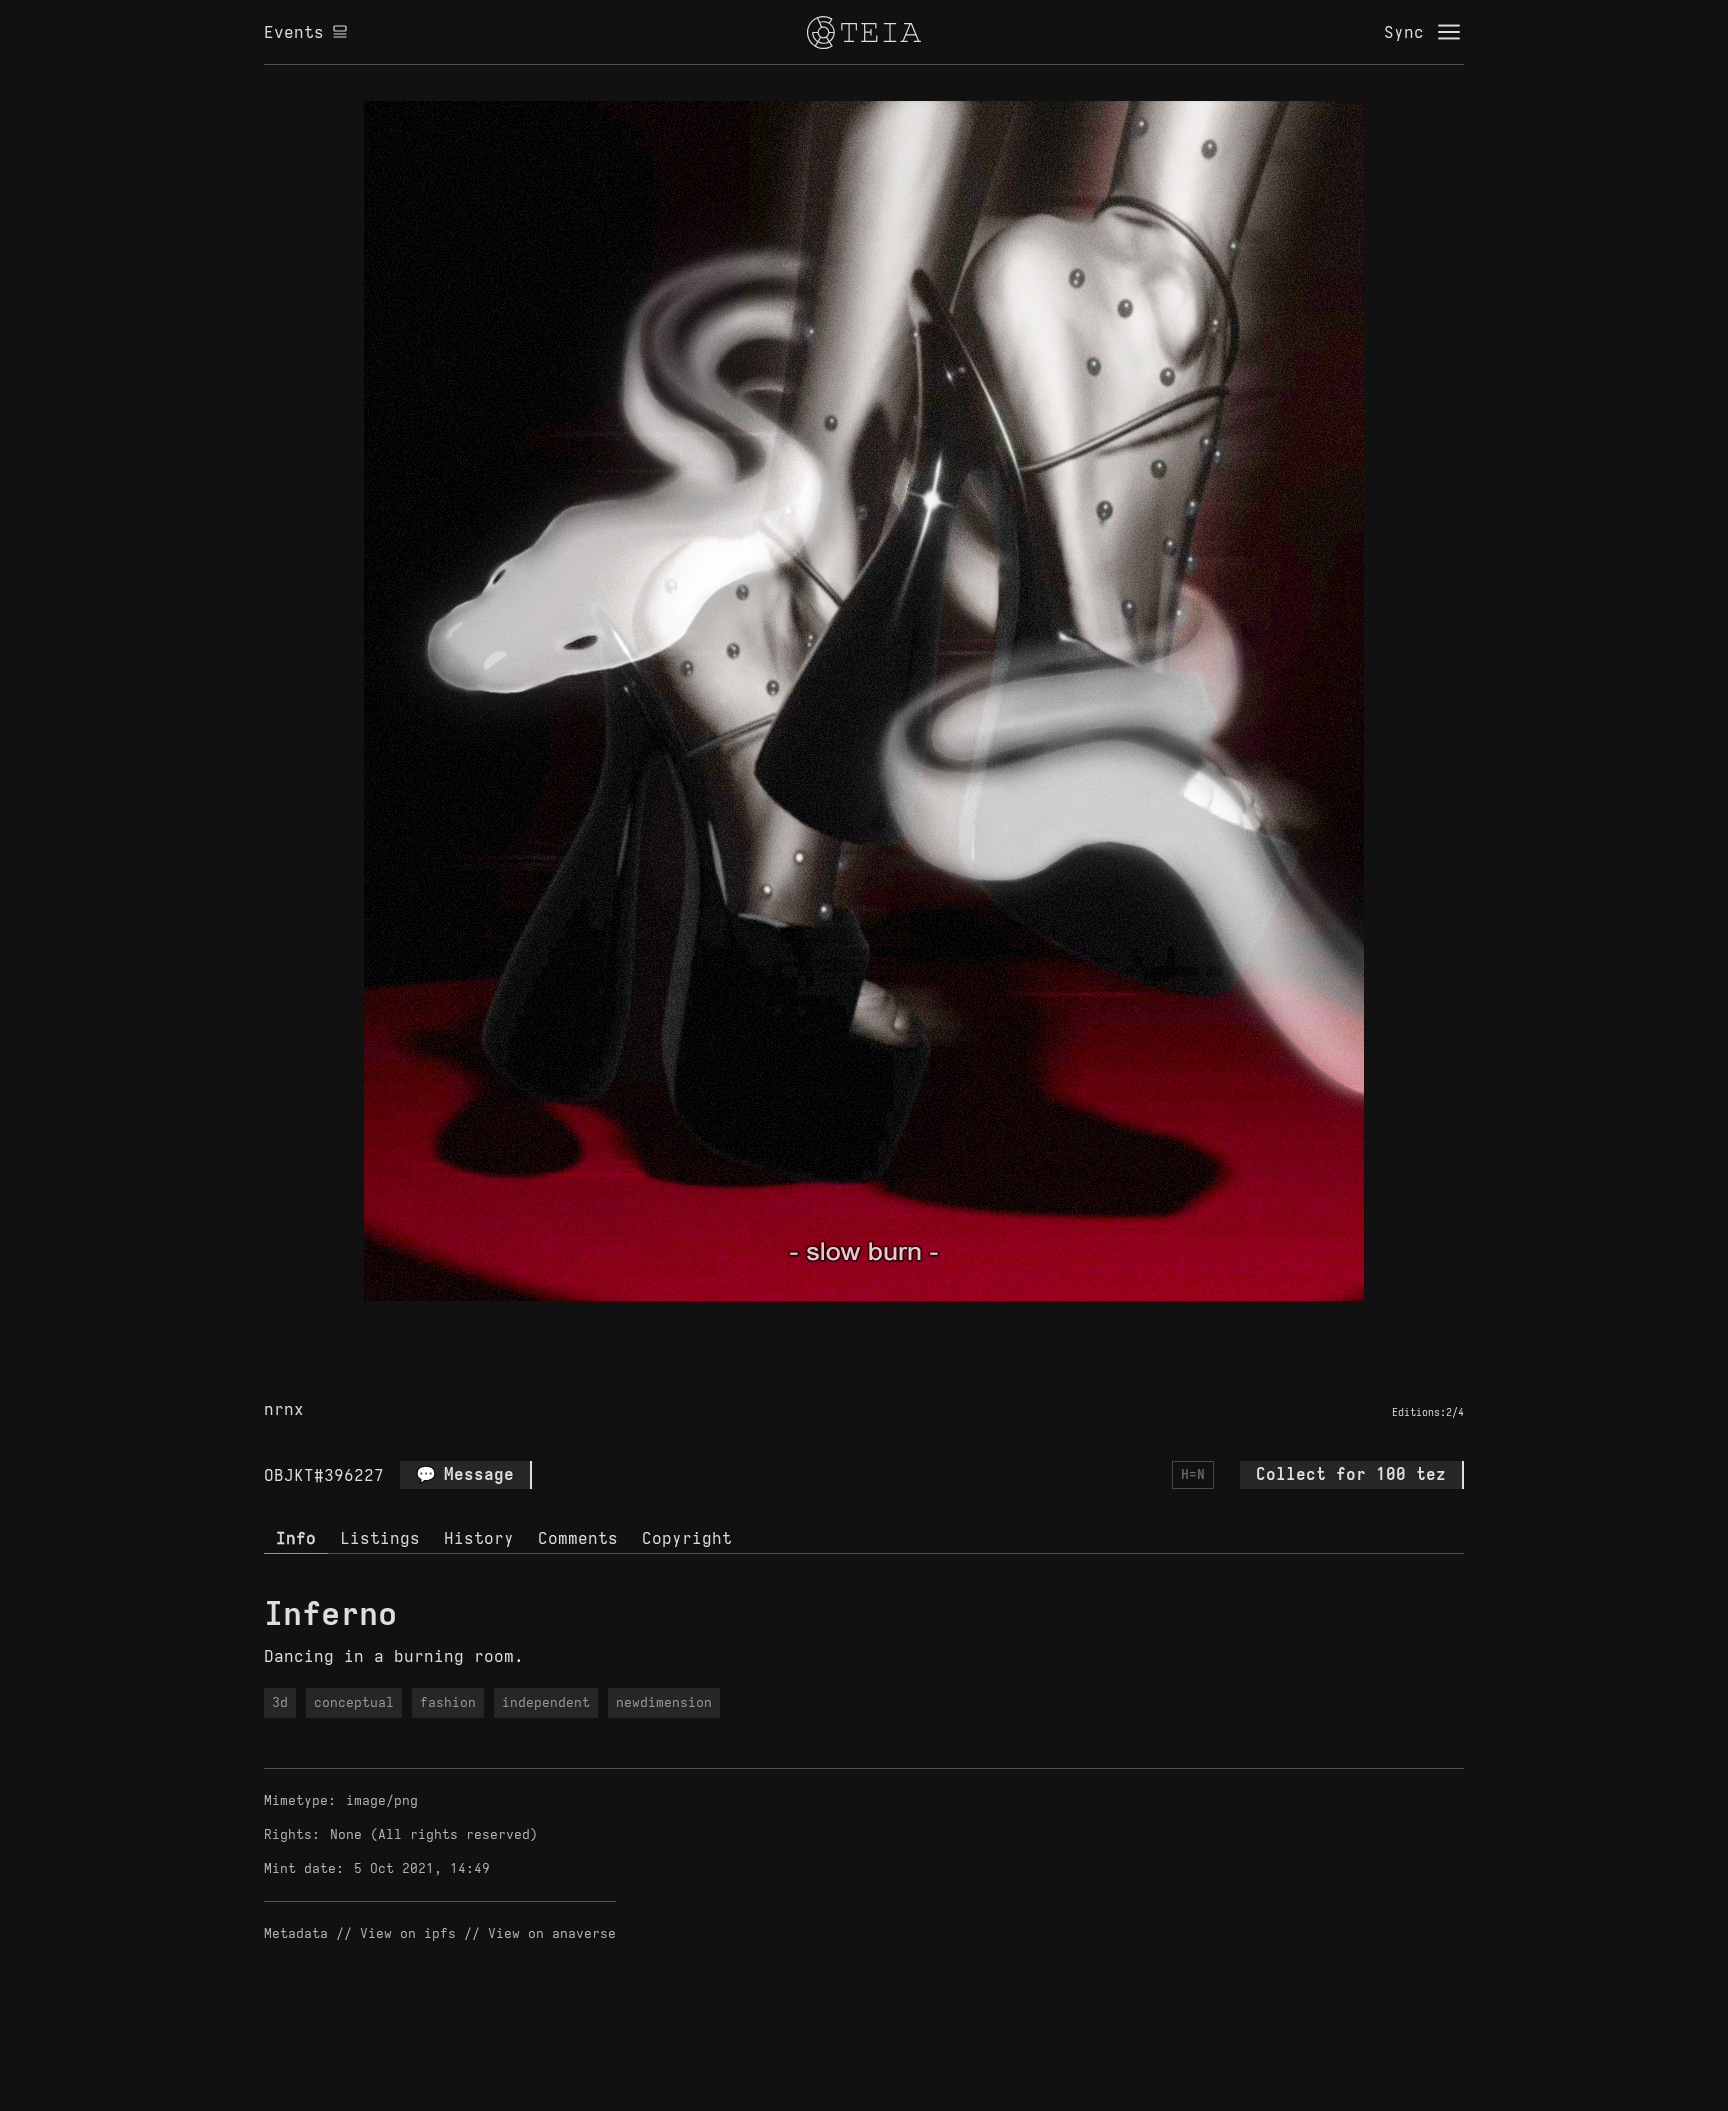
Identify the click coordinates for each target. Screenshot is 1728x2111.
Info (296, 1538)
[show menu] (1449, 32)
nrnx (284, 1409)
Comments (578, 1538)
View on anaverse (552, 1933)
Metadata (296, 1933)
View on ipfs (408, 1933)
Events (294, 32)
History (479, 1538)
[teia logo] (864, 32)
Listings (380, 1538)
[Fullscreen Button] (841, 1324)
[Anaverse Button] (887, 1324)
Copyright (687, 1538)
